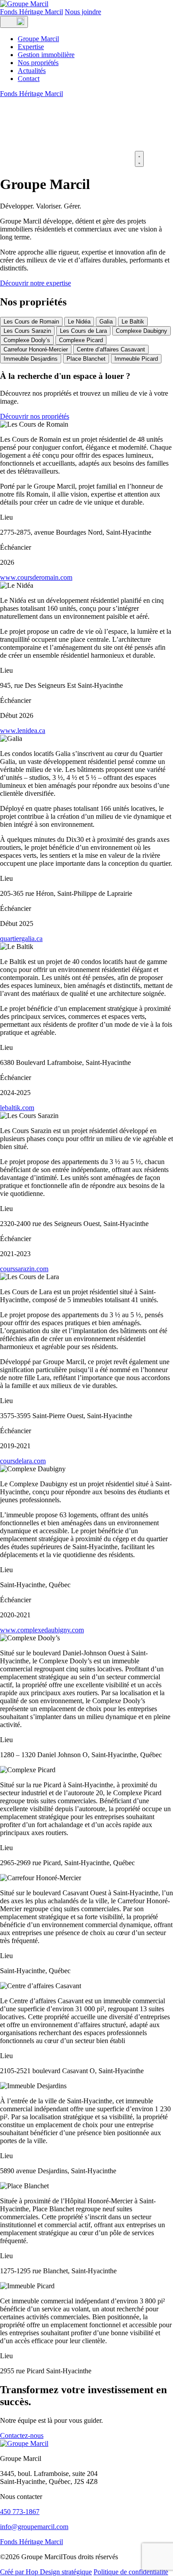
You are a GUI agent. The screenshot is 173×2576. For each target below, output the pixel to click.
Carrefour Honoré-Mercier (36, 349)
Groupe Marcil (38, 39)
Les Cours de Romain (31, 322)
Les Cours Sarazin (27, 331)
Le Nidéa (79, 322)
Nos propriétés (38, 63)
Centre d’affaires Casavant (111, 349)
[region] (86, 340)
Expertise (31, 47)
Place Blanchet (86, 359)
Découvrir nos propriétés (35, 416)
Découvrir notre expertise (35, 283)
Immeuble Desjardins (31, 359)
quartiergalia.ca (21, 939)
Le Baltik (133, 322)
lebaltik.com (17, 1108)
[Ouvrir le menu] (14, 22)
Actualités (32, 71)
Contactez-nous (22, 2435)
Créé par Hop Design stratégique (46, 2572)
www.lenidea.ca (23, 731)
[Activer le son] (139, 159)
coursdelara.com (23, 1461)
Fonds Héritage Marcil (31, 12)
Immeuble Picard (136, 359)
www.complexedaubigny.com (42, 1630)
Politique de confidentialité (131, 2572)
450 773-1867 (20, 2512)
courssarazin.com (24, 1269)
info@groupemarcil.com (34, 2527)
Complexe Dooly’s (27, 340)
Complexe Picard (81, 340)
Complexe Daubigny (142, 331)
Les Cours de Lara (83, 331)
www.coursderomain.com (36, 577)
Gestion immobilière (46, 55)
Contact (29, 79)
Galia (106, 322)
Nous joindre (83, 12)
